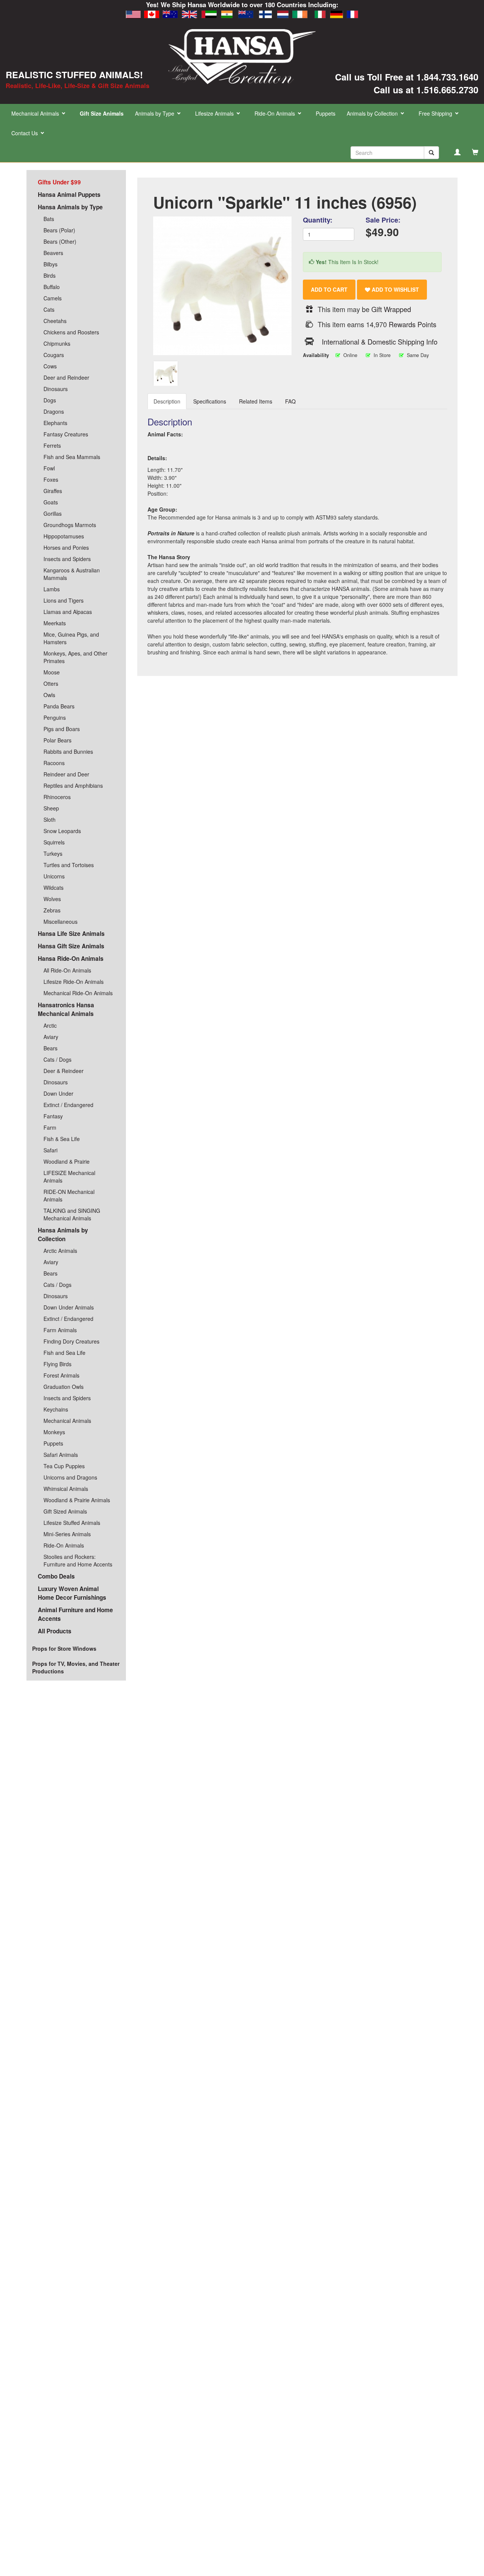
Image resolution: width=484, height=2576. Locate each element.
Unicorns (54, 876)
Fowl (49, 468)
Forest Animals (61, 1375)
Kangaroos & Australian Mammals (72, 574)
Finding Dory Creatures (71, 1341)
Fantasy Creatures (66, 434)
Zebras (52, 910)
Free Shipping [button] (436, 113)
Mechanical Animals (67, 1421)
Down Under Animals (69, 1307)
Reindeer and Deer (66, 774)
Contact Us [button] (25, 133)
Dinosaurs (56, 389)
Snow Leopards (62, 831)
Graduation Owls (64, 1387)
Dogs (50, 400)
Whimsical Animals (66, 1489)
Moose (52, 672)
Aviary (51, 1037)
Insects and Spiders (67, 559)
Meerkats (55, 623)
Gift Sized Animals (65, 1511)
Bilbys (50, 264)
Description (167, 401)
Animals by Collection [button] (373, 113)
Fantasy (53, 1116)
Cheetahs (55, 321)
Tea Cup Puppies (64, 1466)
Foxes (51, 479)
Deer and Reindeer (66, 377)
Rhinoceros (57, 797)
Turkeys (53, 854)
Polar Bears (57, 740)
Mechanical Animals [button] (36, 113)
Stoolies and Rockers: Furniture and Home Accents (78, 1560)
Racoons (54, 763)
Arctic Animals (60, 1251)
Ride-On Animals (64, 1545)
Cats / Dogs (57, 1059)
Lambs (52, 589)
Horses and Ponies (66, 547)
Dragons (54, 411)
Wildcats (54, 888)
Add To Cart (329, 289)
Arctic (50, 1025)
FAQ (290, 401)
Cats (49, 309)
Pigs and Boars (62, 729)
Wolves (52, 899)
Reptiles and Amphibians (73, 785)
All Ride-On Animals (67, 970)
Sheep (51, 808)
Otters (51, 683)
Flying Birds (57, 1364)
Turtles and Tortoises (69, 865)
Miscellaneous (60, 922)
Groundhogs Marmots (70, 525)
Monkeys (54, 1432)
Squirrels (54, 842)
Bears (50, 1048)
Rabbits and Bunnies (68, 751)
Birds (50, 275)
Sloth (50, 819)
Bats (49, 219)
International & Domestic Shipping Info (380, 342)
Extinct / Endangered (68, 1105)
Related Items (256, 401)
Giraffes (53, 491)
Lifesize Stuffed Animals (72, 1523)
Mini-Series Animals (67, 1534)
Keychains (56, 1409)
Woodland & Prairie (67, 1161)
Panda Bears (59, 706)
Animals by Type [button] (155, 113)
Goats (51, 502)
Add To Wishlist (395, 289)
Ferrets (52, 445)
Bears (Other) (60, 241)
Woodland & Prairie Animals (77, 1500)
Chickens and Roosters (71, 332)
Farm (50, 1127)
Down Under (58, 1093)
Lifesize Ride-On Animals (74, 982)
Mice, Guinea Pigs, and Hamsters (71, 638)
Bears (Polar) (59, 230)
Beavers (53, 253)
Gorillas (53, 513)
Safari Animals (61, 1455)
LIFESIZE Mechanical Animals (69, 1177)
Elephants (55, 423)
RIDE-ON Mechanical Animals (69, 1195)
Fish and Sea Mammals (72, 457)
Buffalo (52, 287)
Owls (49, 695)
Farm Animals (60, 1330)
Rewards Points (413, 324)
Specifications (210, 401)
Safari (50, 1150)
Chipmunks (57, 343)
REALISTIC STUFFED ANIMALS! (74, 74)
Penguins (55, 717)
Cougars (54, 355)
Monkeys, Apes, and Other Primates (75, 657)
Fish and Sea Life (64, 1353)
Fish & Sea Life (62, 1139)
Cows (50, 366)
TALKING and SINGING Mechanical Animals (72, 1214)
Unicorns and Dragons (70, 1477)
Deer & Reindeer (64, 1071)
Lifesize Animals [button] (215, 113)
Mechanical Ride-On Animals (78, 993)
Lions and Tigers (64, 600)
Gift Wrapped (391, 309)
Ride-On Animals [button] (275, 113)
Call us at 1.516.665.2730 (426, 90)
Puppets (326, 113)
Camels (53, 298)
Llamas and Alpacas (68, 612)
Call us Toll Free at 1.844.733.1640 (407, 77)
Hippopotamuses (64, 536)
